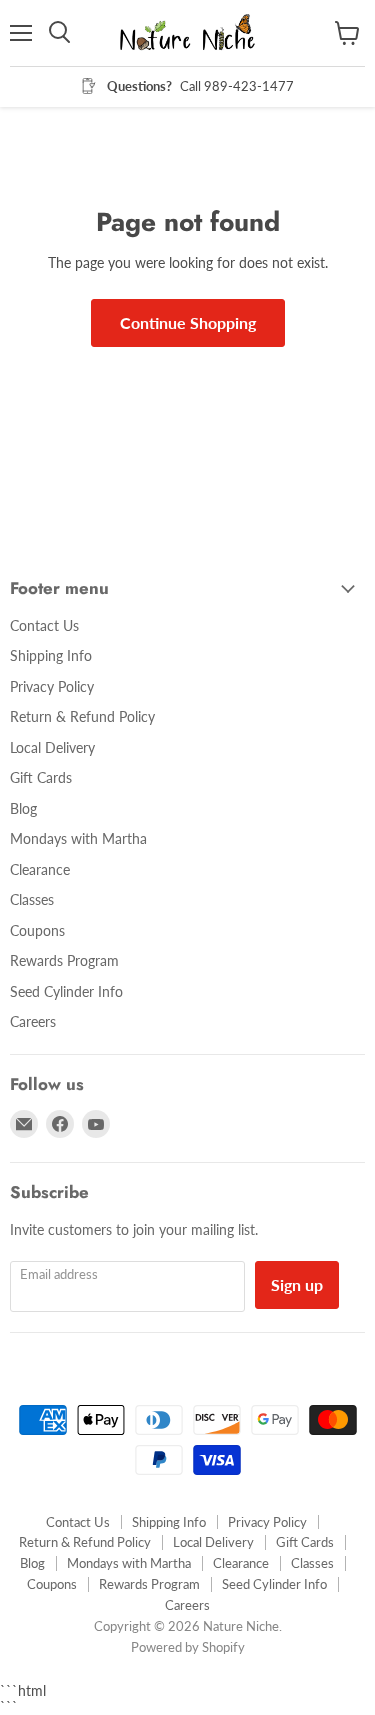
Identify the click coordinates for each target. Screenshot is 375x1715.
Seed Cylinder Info (66, 991)
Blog (23, 808)
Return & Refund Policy (82, 716)
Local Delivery (52, 747)
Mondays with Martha (78, 838)
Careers (33, 1021)
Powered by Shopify (188, 1647)
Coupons (37, 930)
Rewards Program (64, 960)
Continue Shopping (188, 322)
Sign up (297, 1284)
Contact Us (44, 625)
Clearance (40, 869)
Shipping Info (51, 655)
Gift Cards (41, 777)
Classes (32, 899)
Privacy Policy (52, 686)
